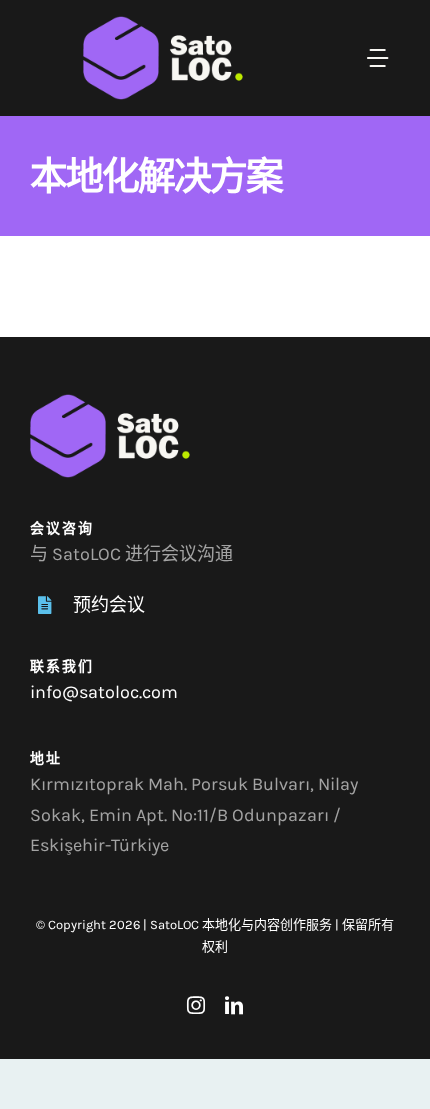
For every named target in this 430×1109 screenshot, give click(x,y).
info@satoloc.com (104, 692)
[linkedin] (234, 1005)
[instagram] (196, 1005)
